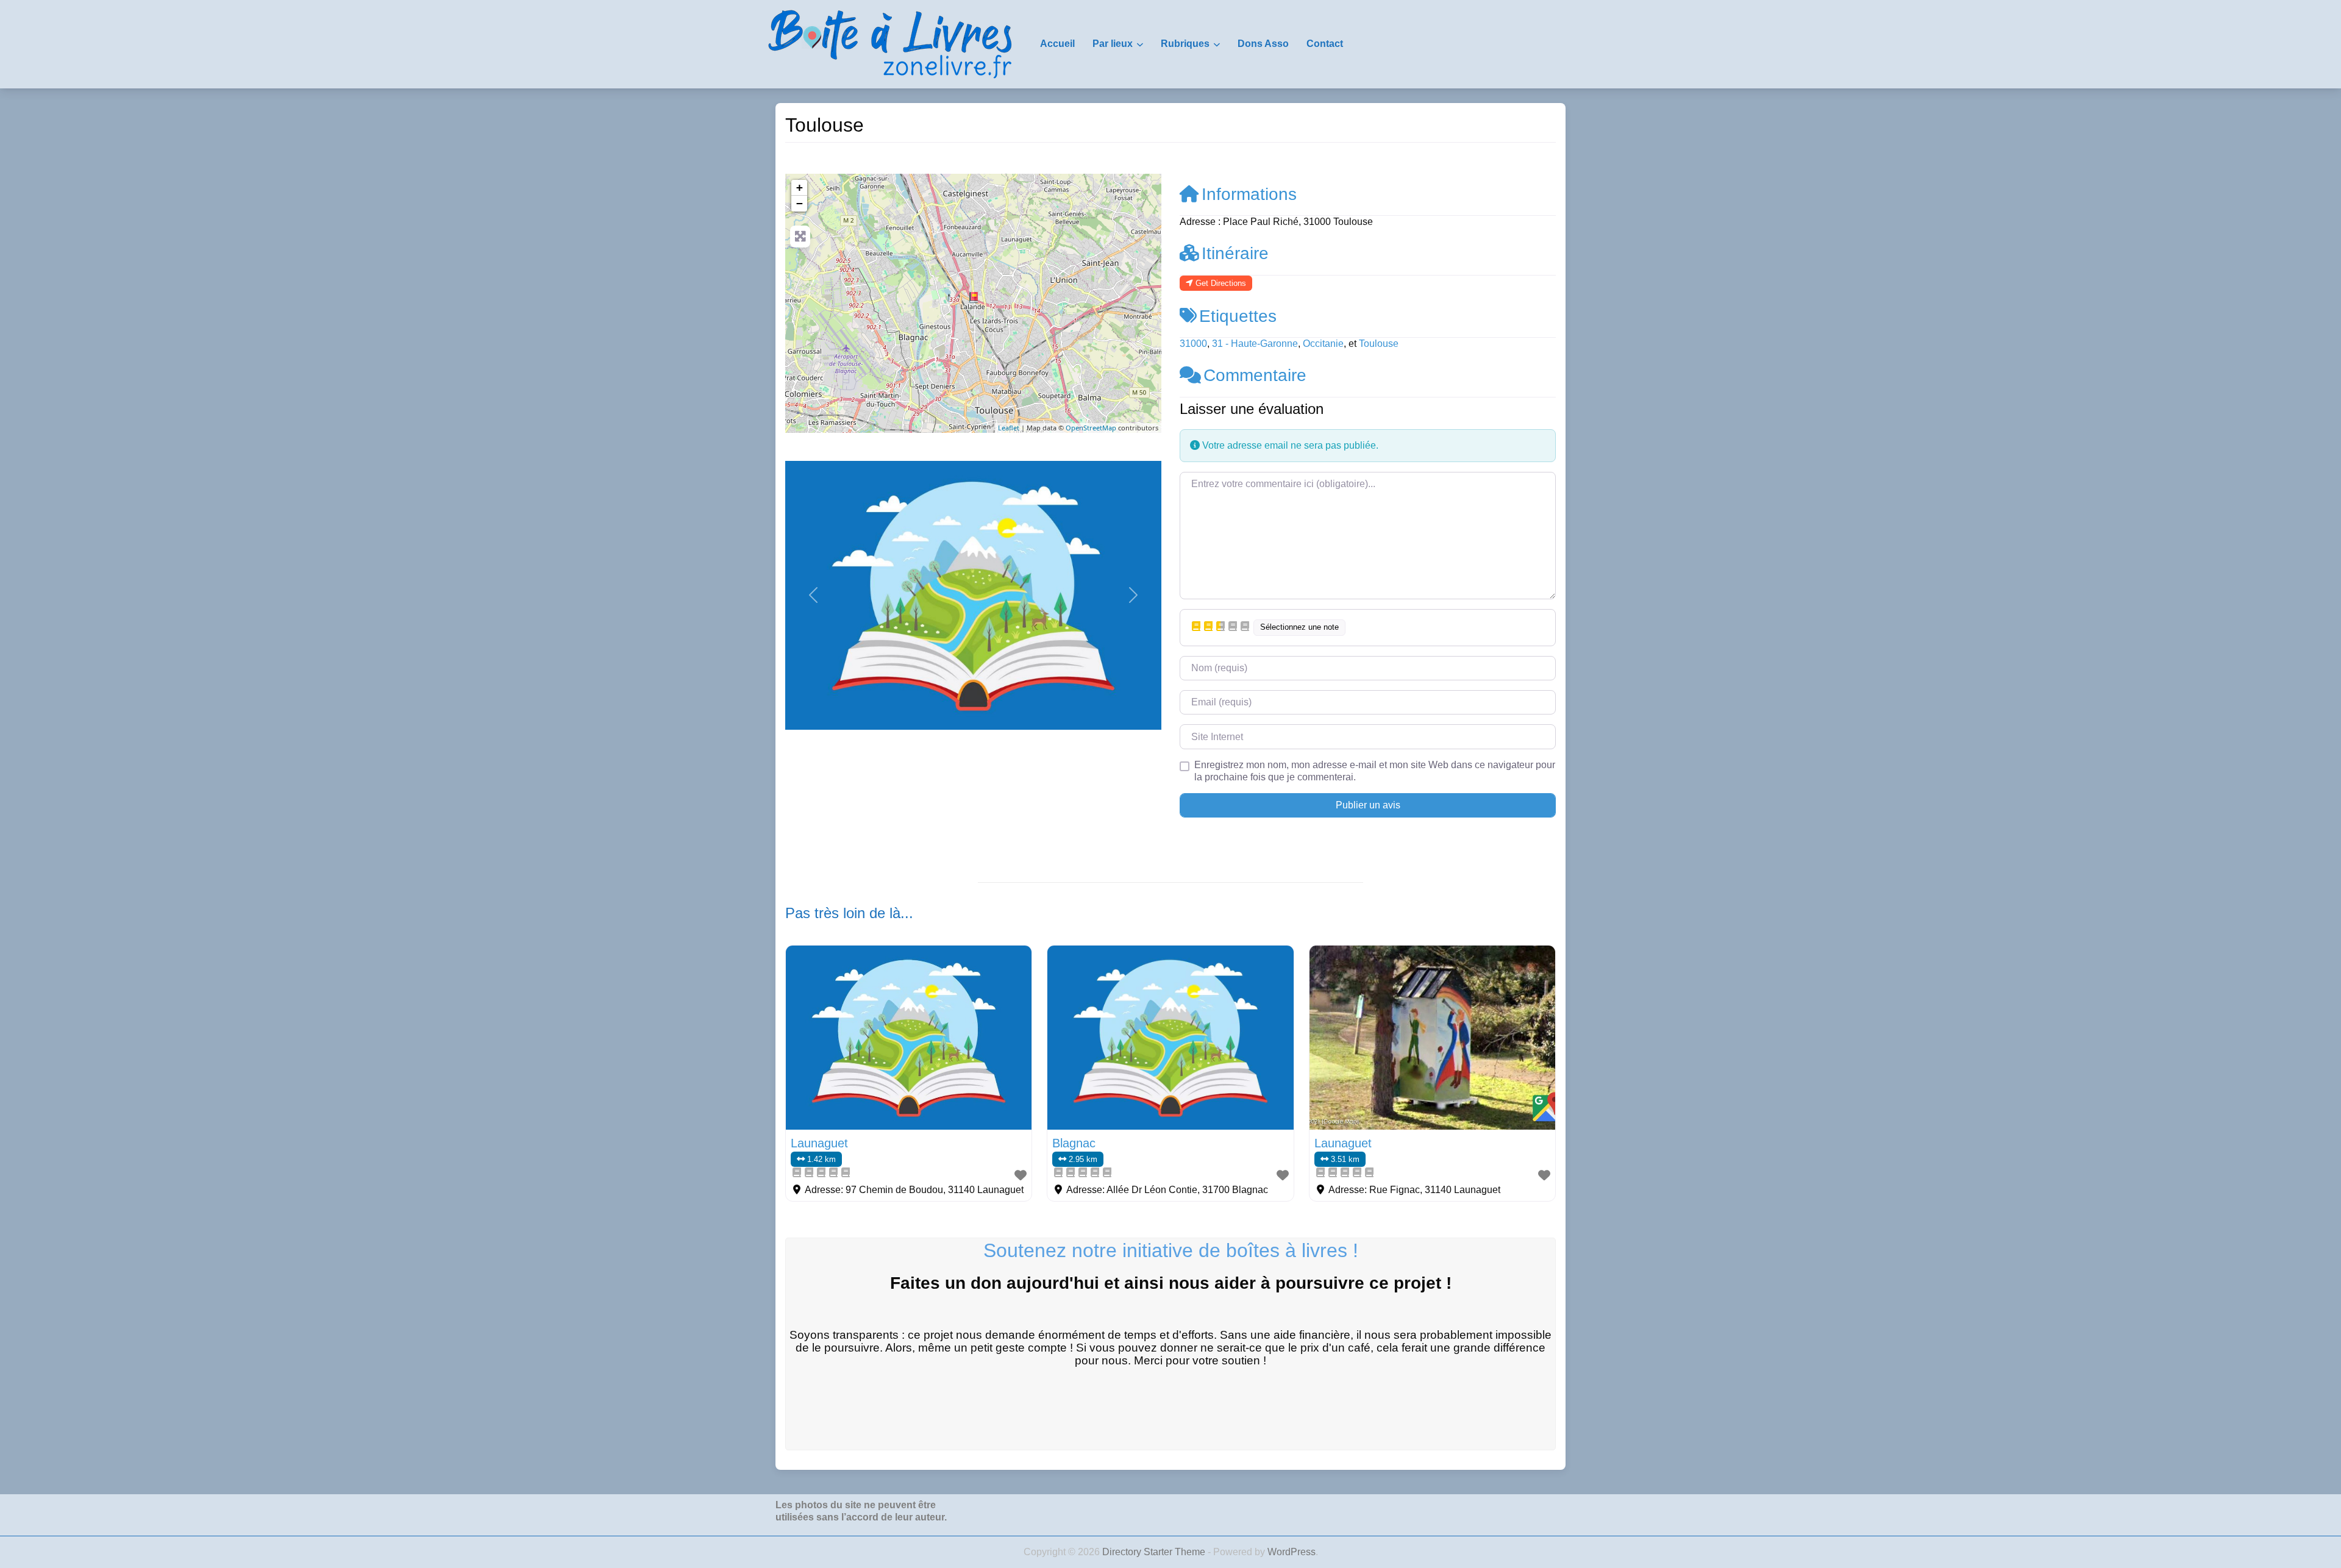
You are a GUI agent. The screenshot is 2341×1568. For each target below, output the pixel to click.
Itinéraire (1235, 253)
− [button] (800, 203)
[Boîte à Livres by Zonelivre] (890, 43)
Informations (1249, 194)
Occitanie (1323, 344)
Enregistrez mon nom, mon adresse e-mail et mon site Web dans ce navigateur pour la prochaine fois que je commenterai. (1375, 771)
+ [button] (800, 187)
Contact (1325, 44)
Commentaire (1255, 375)
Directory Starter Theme (1155, 1552)
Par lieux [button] (1113, 44)
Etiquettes (1238, 316)
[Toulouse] (974, 298)
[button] (814, 595)
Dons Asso (1263, 44)
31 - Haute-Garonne (1255, 344)
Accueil (1057, 44)
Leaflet (1009, 428)
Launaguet (819, 1143)
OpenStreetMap (1091, 428)
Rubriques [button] (1185, 44)
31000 (1193, 344)
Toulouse (1379, 344)
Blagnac (1074, 1143)
